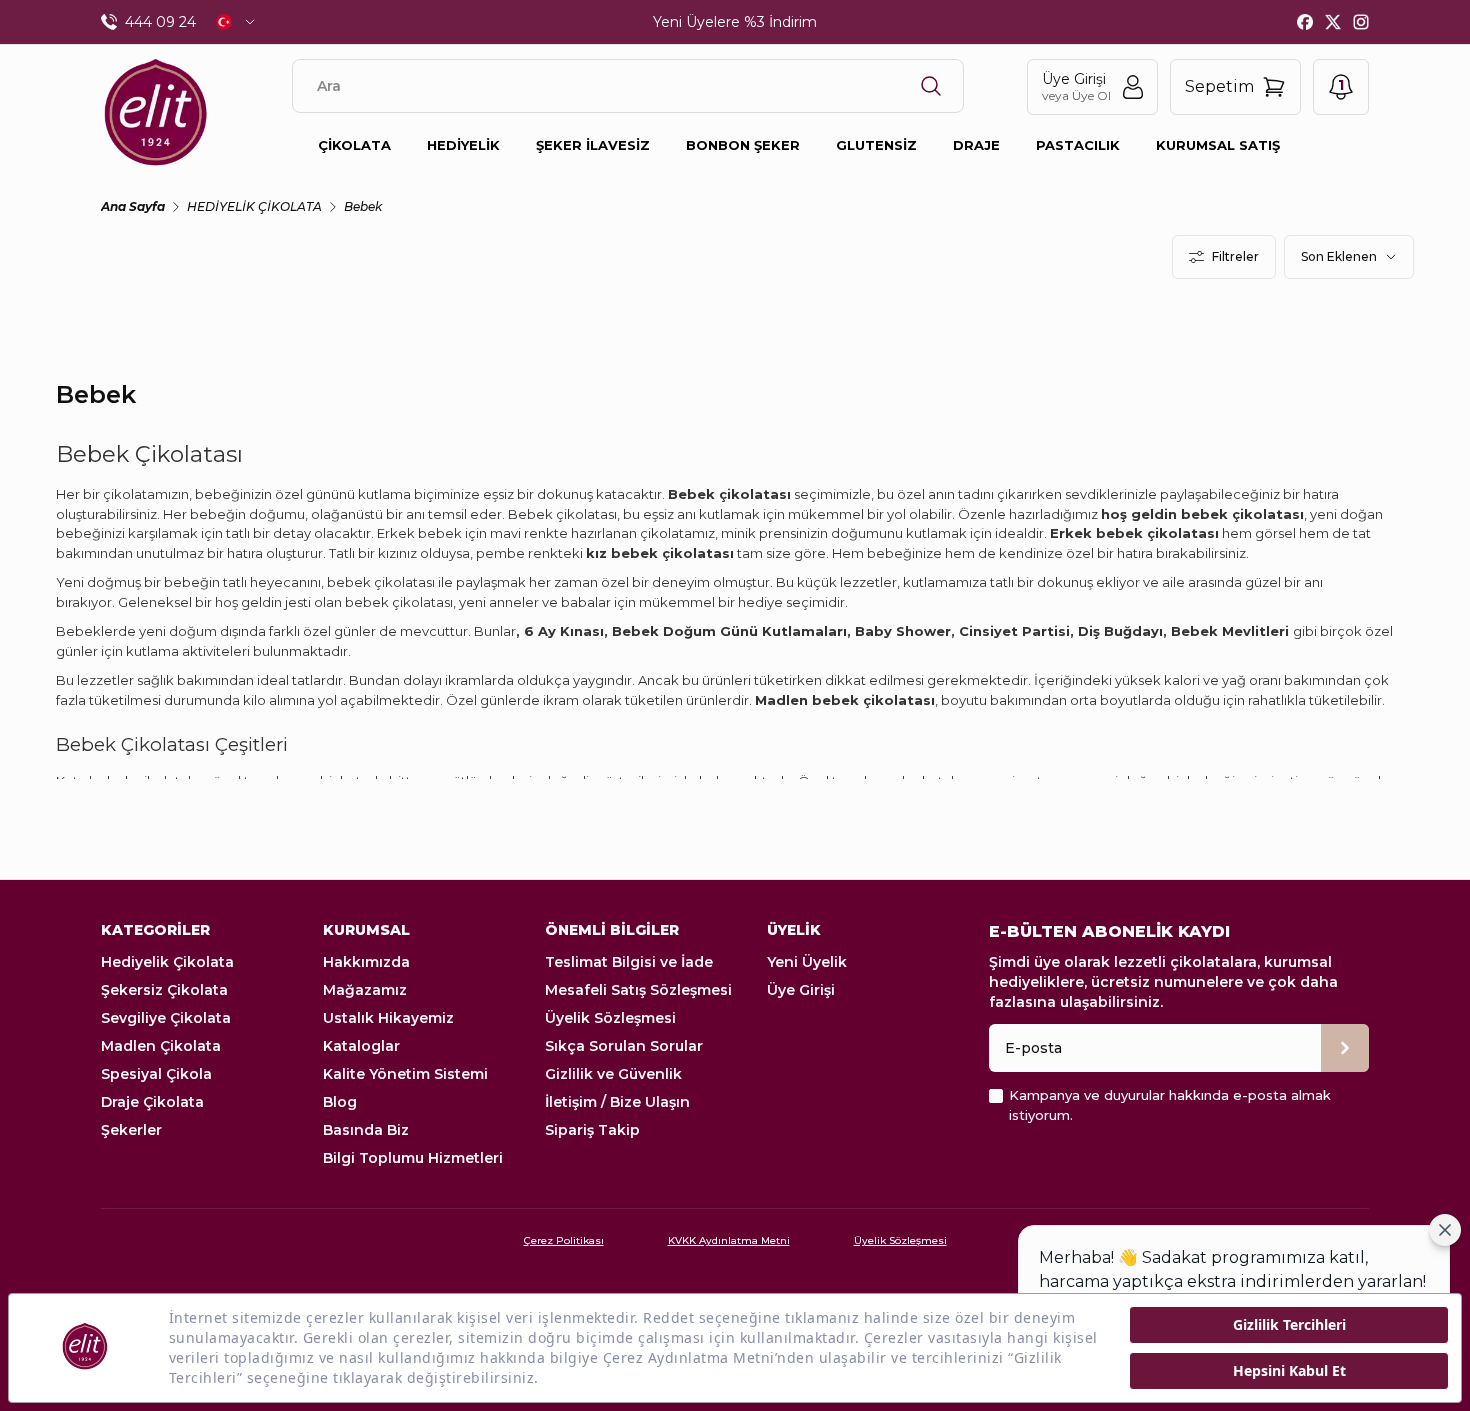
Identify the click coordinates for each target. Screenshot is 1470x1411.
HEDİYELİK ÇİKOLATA (254, 206)
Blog (340, 1102)
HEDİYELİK (463, 145)
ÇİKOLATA (354, 145)
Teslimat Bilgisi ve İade (629, 962)
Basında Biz (366, 1130)
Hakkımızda (366, 962)
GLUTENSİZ (876, 145)
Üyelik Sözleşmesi (610, 1018)
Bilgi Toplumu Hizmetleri (413, 1158)
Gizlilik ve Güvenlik (613, 1074)
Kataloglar (361, 1046)
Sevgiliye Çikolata (166, 1018)
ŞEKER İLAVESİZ (593, 145)
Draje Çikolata (152, 1102)
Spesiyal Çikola (156, 1074)
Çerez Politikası (564, 1240)
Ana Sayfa (133, 206)
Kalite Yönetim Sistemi (405, 1074)
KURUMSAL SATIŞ (1218, 145)
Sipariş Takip (592, 1130)
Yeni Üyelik (807, 962)
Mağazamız (365, 990)
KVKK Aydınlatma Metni (729, 1240)
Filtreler (1235, 256)
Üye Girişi (801, 990)
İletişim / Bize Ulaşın (617, 1102)
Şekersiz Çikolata (164, 990)
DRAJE (976, 145)
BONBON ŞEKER (743, 145)
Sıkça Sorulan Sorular (624, 1046)
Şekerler (131, 1130)
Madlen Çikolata (161, 1046)
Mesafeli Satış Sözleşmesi (638, 990)
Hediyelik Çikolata (167, 962)
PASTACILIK (1078, 145)
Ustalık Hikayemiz (388, 1018)
